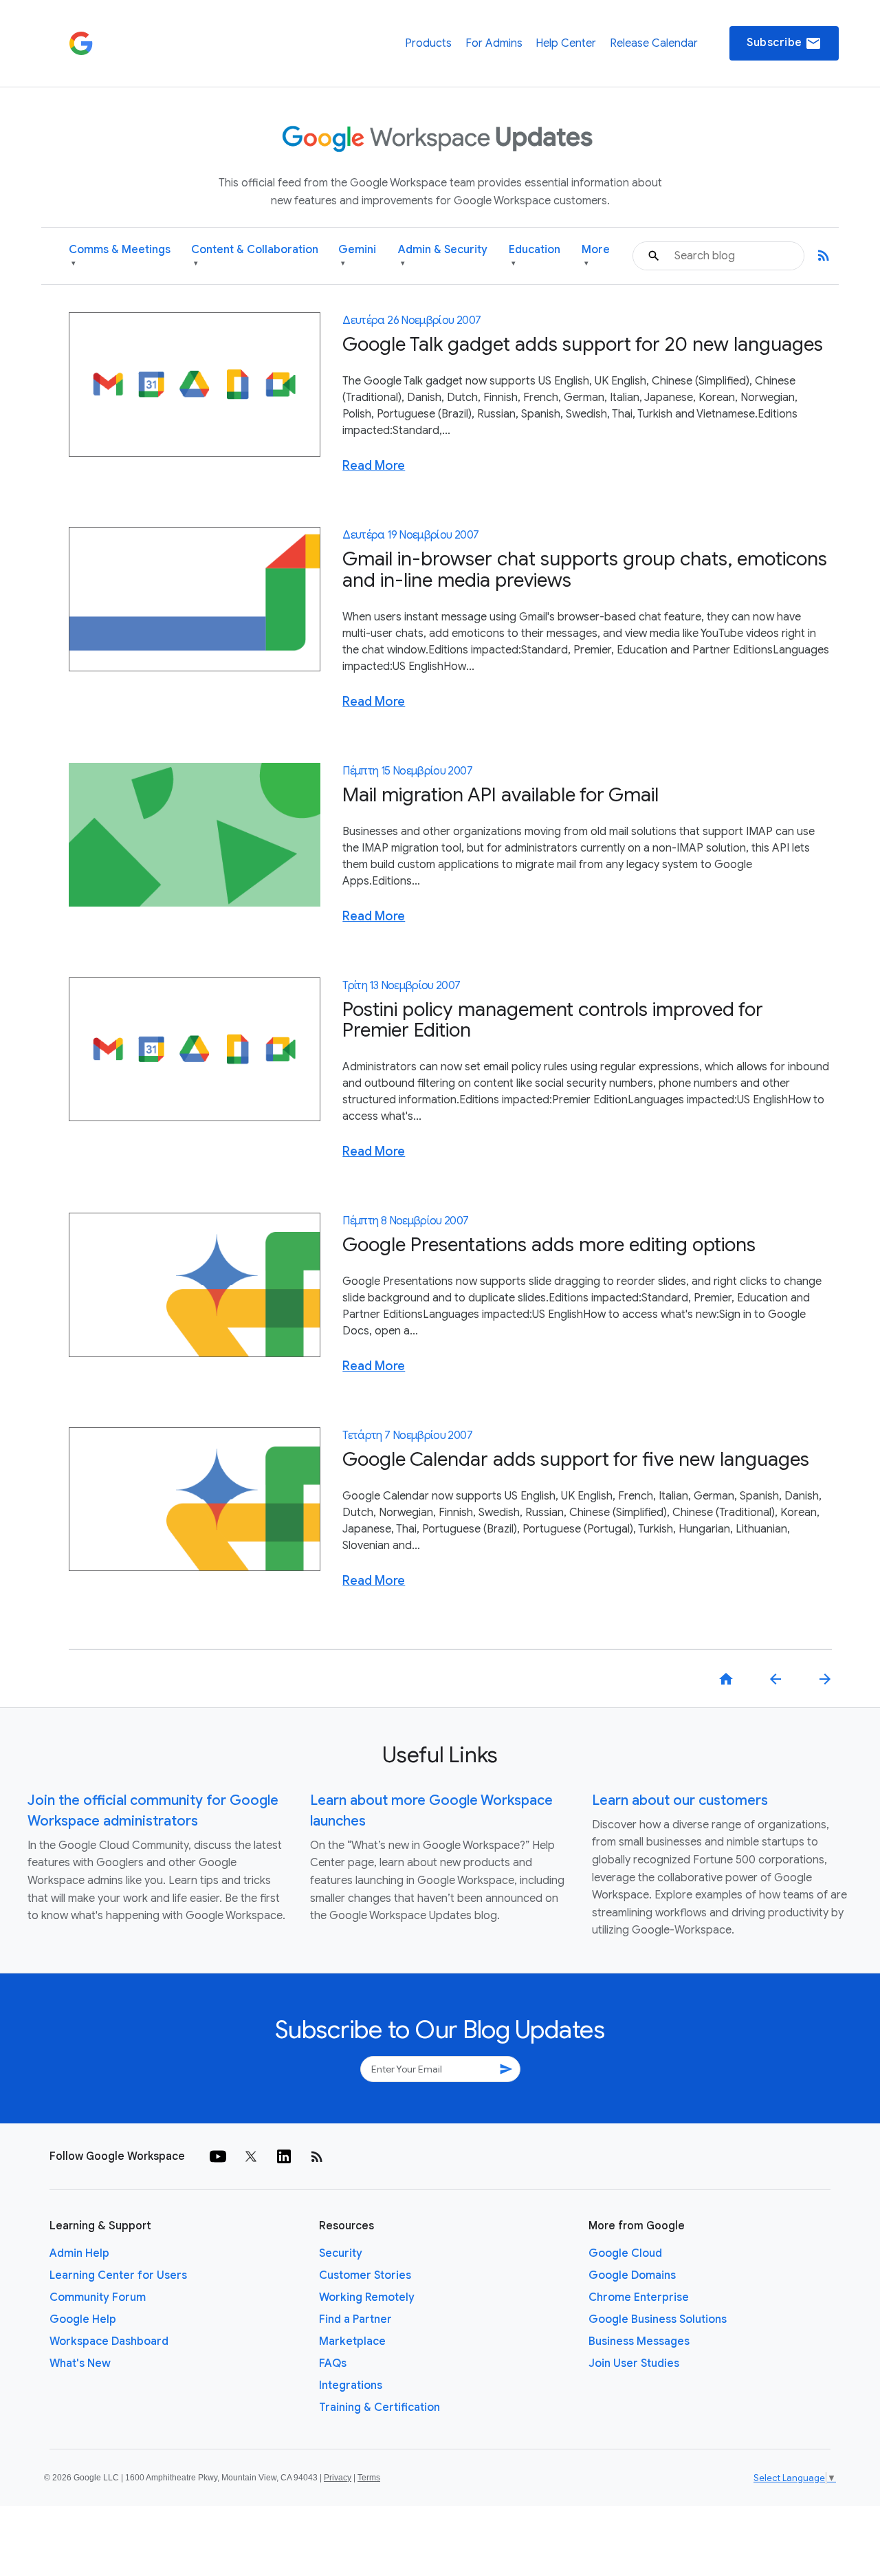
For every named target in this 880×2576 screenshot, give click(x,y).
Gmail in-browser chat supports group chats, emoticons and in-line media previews (585, 570)
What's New (80, 2363)
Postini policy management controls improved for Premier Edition (553, 1020)
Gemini (357, 256)
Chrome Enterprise (639, 2297)
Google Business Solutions (658, 2319)
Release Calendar (654, 43)
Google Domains (632, 2275)
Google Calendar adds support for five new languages (576, 1459)
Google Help (83, 2319)
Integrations (351, 2385)
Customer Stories (365, 2275)
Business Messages (639, 2341)
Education (535, 256)
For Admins (494, 43)
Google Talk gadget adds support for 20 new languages (583, 344)
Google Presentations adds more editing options (549, 1245)
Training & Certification (379, 2407)
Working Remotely (367, 2297)
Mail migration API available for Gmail (500, 795)
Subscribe (784, 43)
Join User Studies (634, 2363)
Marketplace (352, 2341)
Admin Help (79, 2253)
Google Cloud (625, 2253)
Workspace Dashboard (109, 2341)
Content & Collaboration (255, 256)
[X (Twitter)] (251, 2156)
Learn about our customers (680, 1800)
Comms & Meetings (120, 256)
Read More (374, 466)
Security (341, 2253)
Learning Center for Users (118, 2275)
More (596, 256)
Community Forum (98, 2297)
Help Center (566, 43)
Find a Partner (355, 2319)
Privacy (338, 2478)
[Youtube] (218, 2156)
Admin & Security (443, 256)
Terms (369, 2478)
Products (428, 43)
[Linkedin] (284, 2156)
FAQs (333, 2363)
